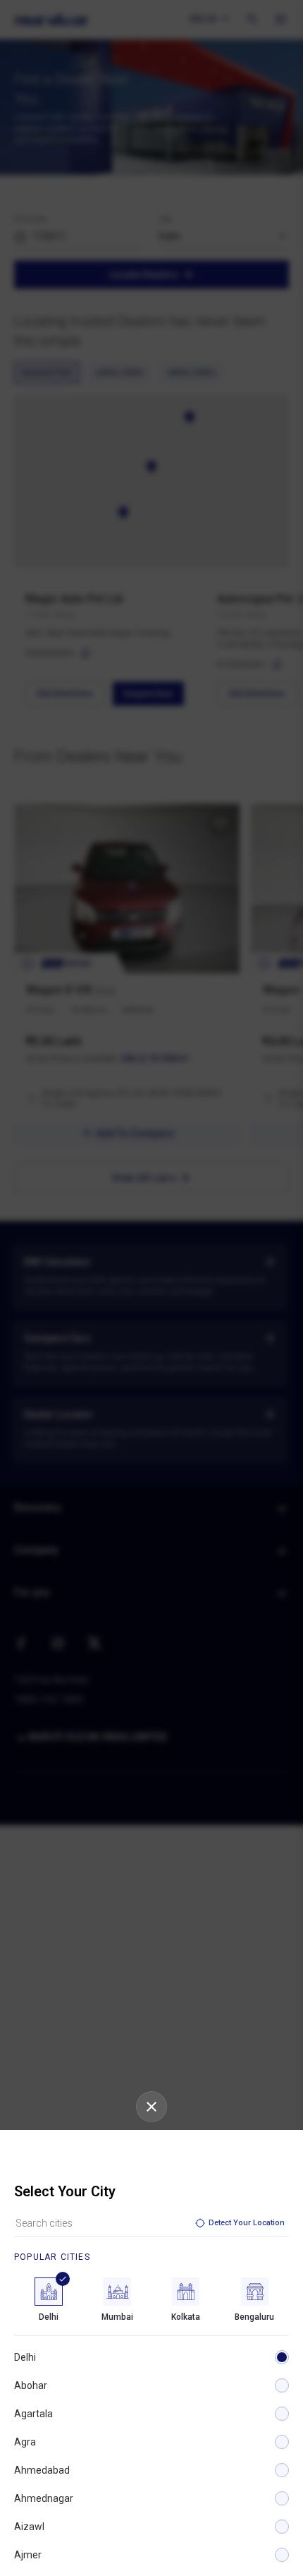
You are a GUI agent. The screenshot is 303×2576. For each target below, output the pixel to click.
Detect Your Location (247, 2223)
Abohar (31, 2385)
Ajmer (28, 2555)
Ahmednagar (44, 2498)
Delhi (25, 2357)
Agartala (33, 2414)
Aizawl (29, 2527)
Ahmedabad (42, 2470)
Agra (25, 2442)
